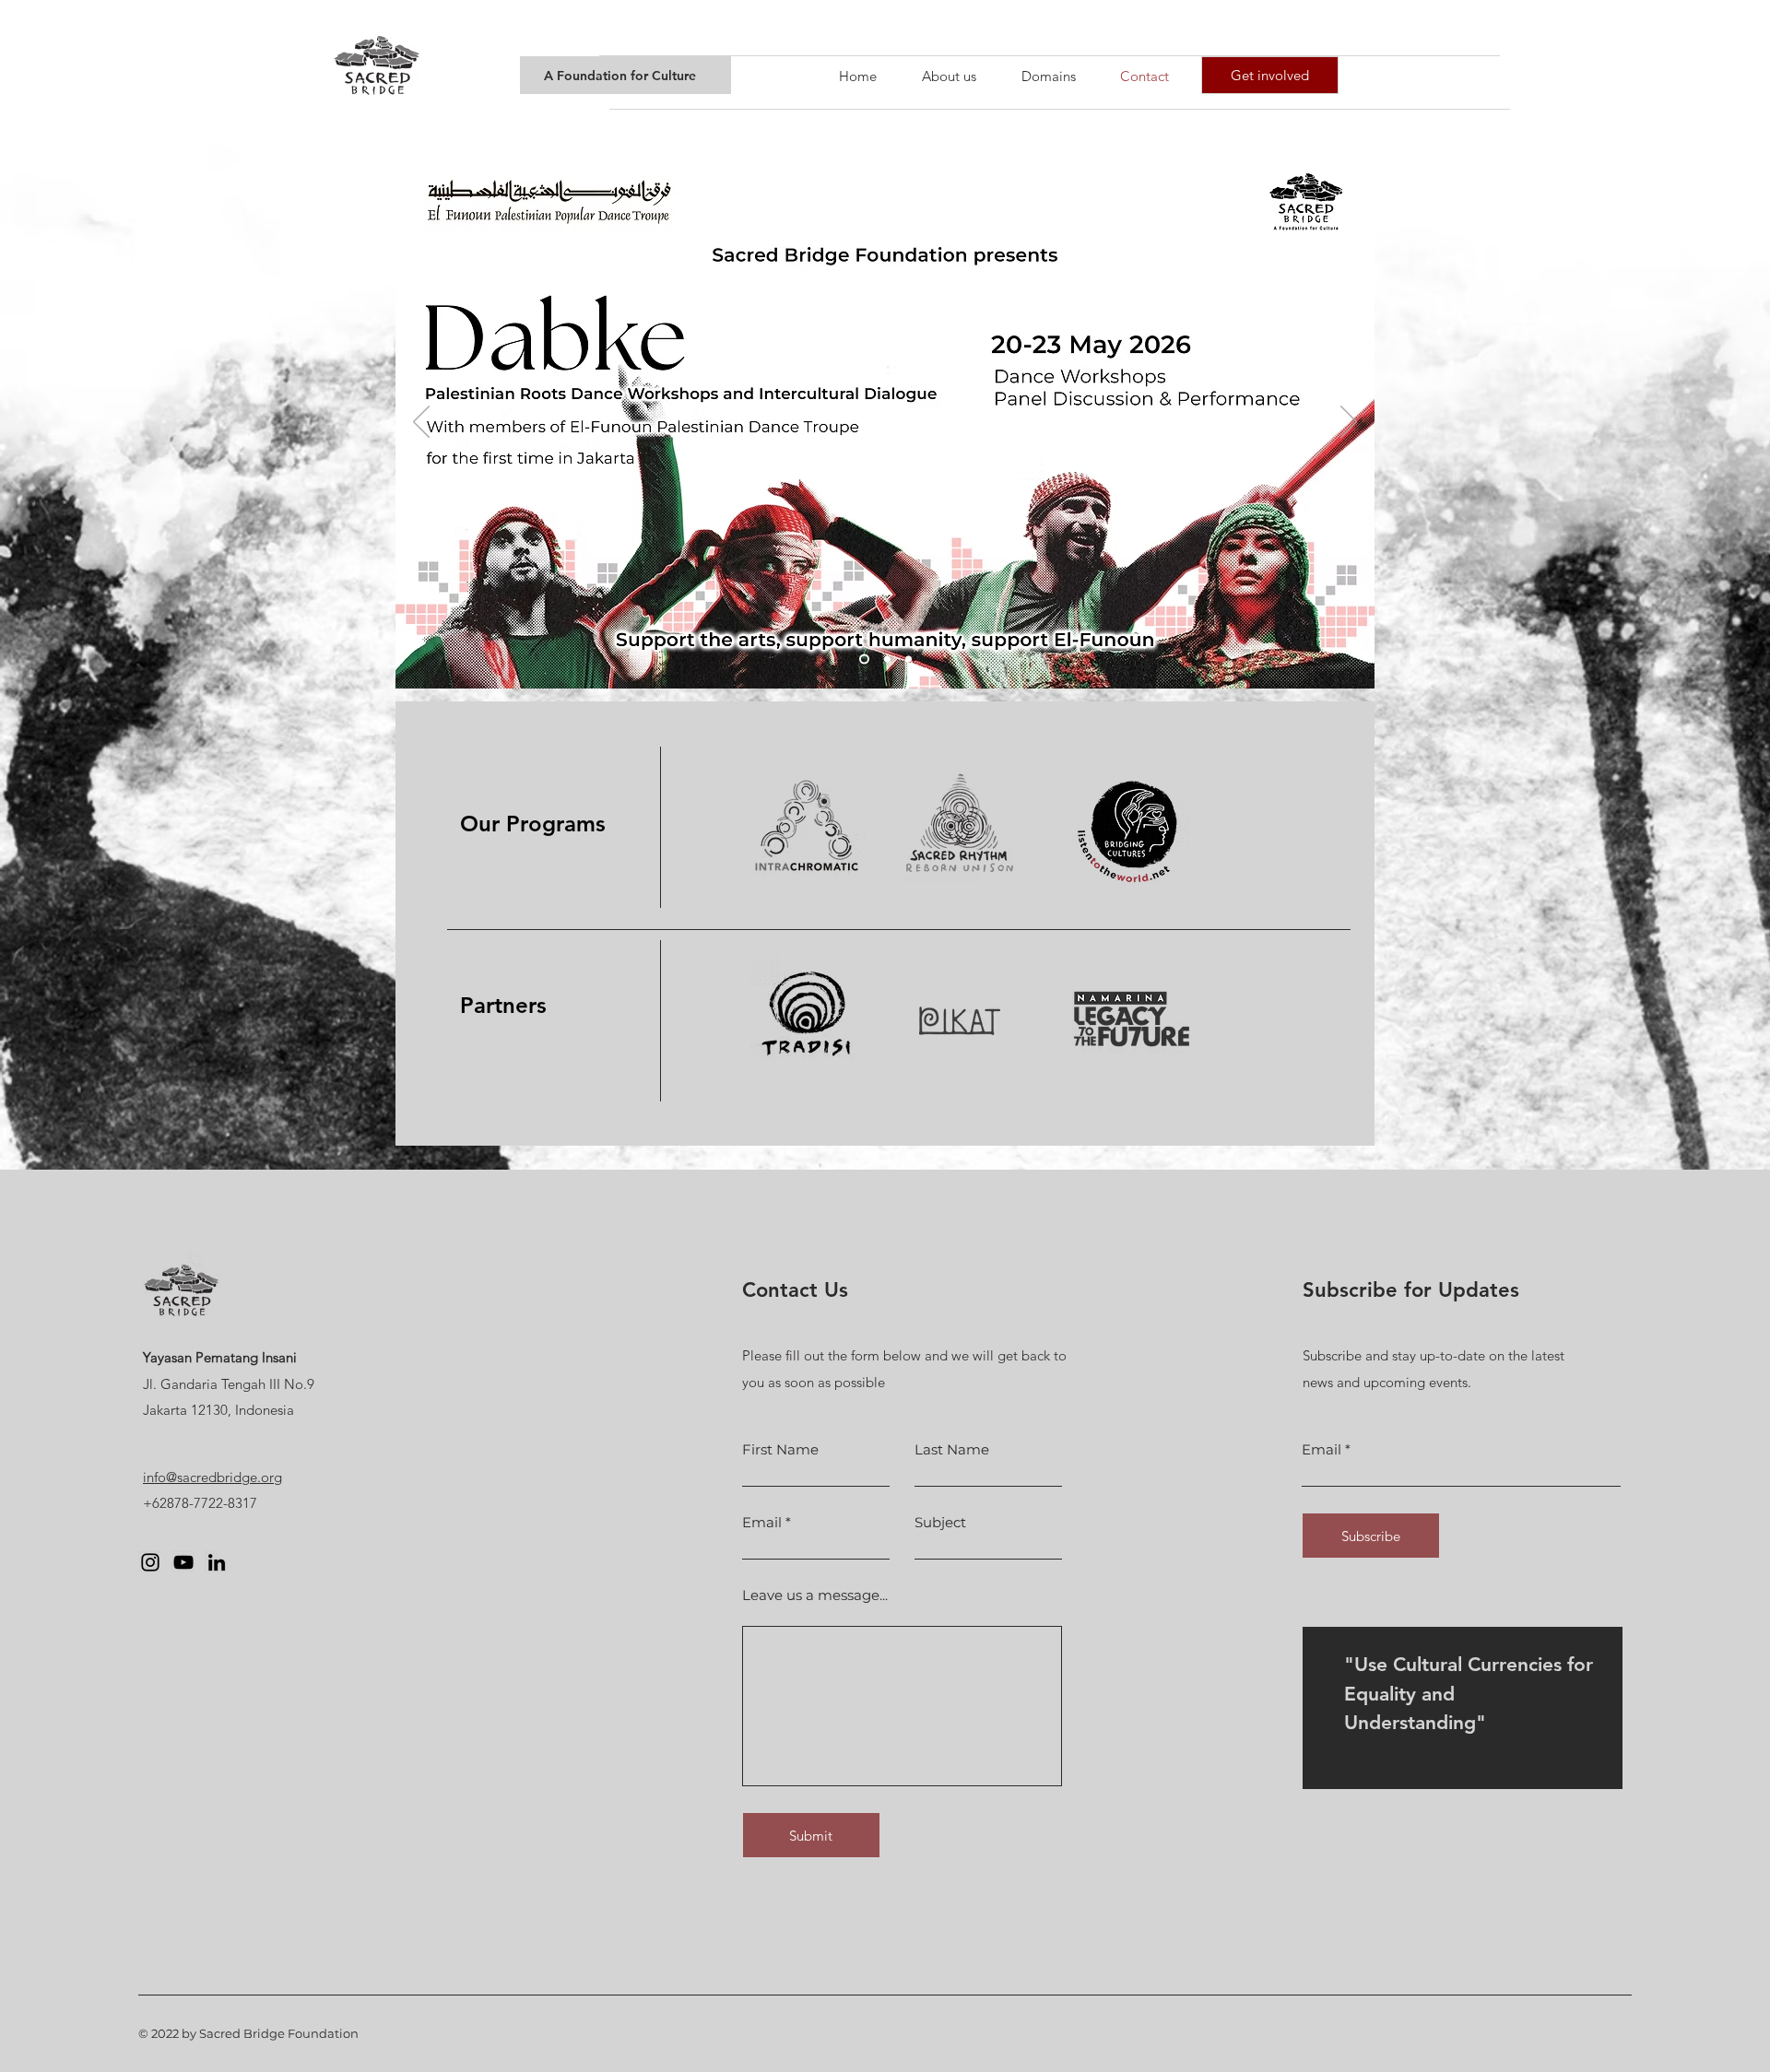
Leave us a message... (815, 1595)
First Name (780, 1449)
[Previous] (421, 423)
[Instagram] (150, 1562)
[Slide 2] (909, 659)
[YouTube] (183, 1562)
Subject (940, 1522)
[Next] (1349, 423)
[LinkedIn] (217, 1562)
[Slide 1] (887, 659)
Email (762, 1522)
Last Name (952, 1449)
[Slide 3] (864, 659)
